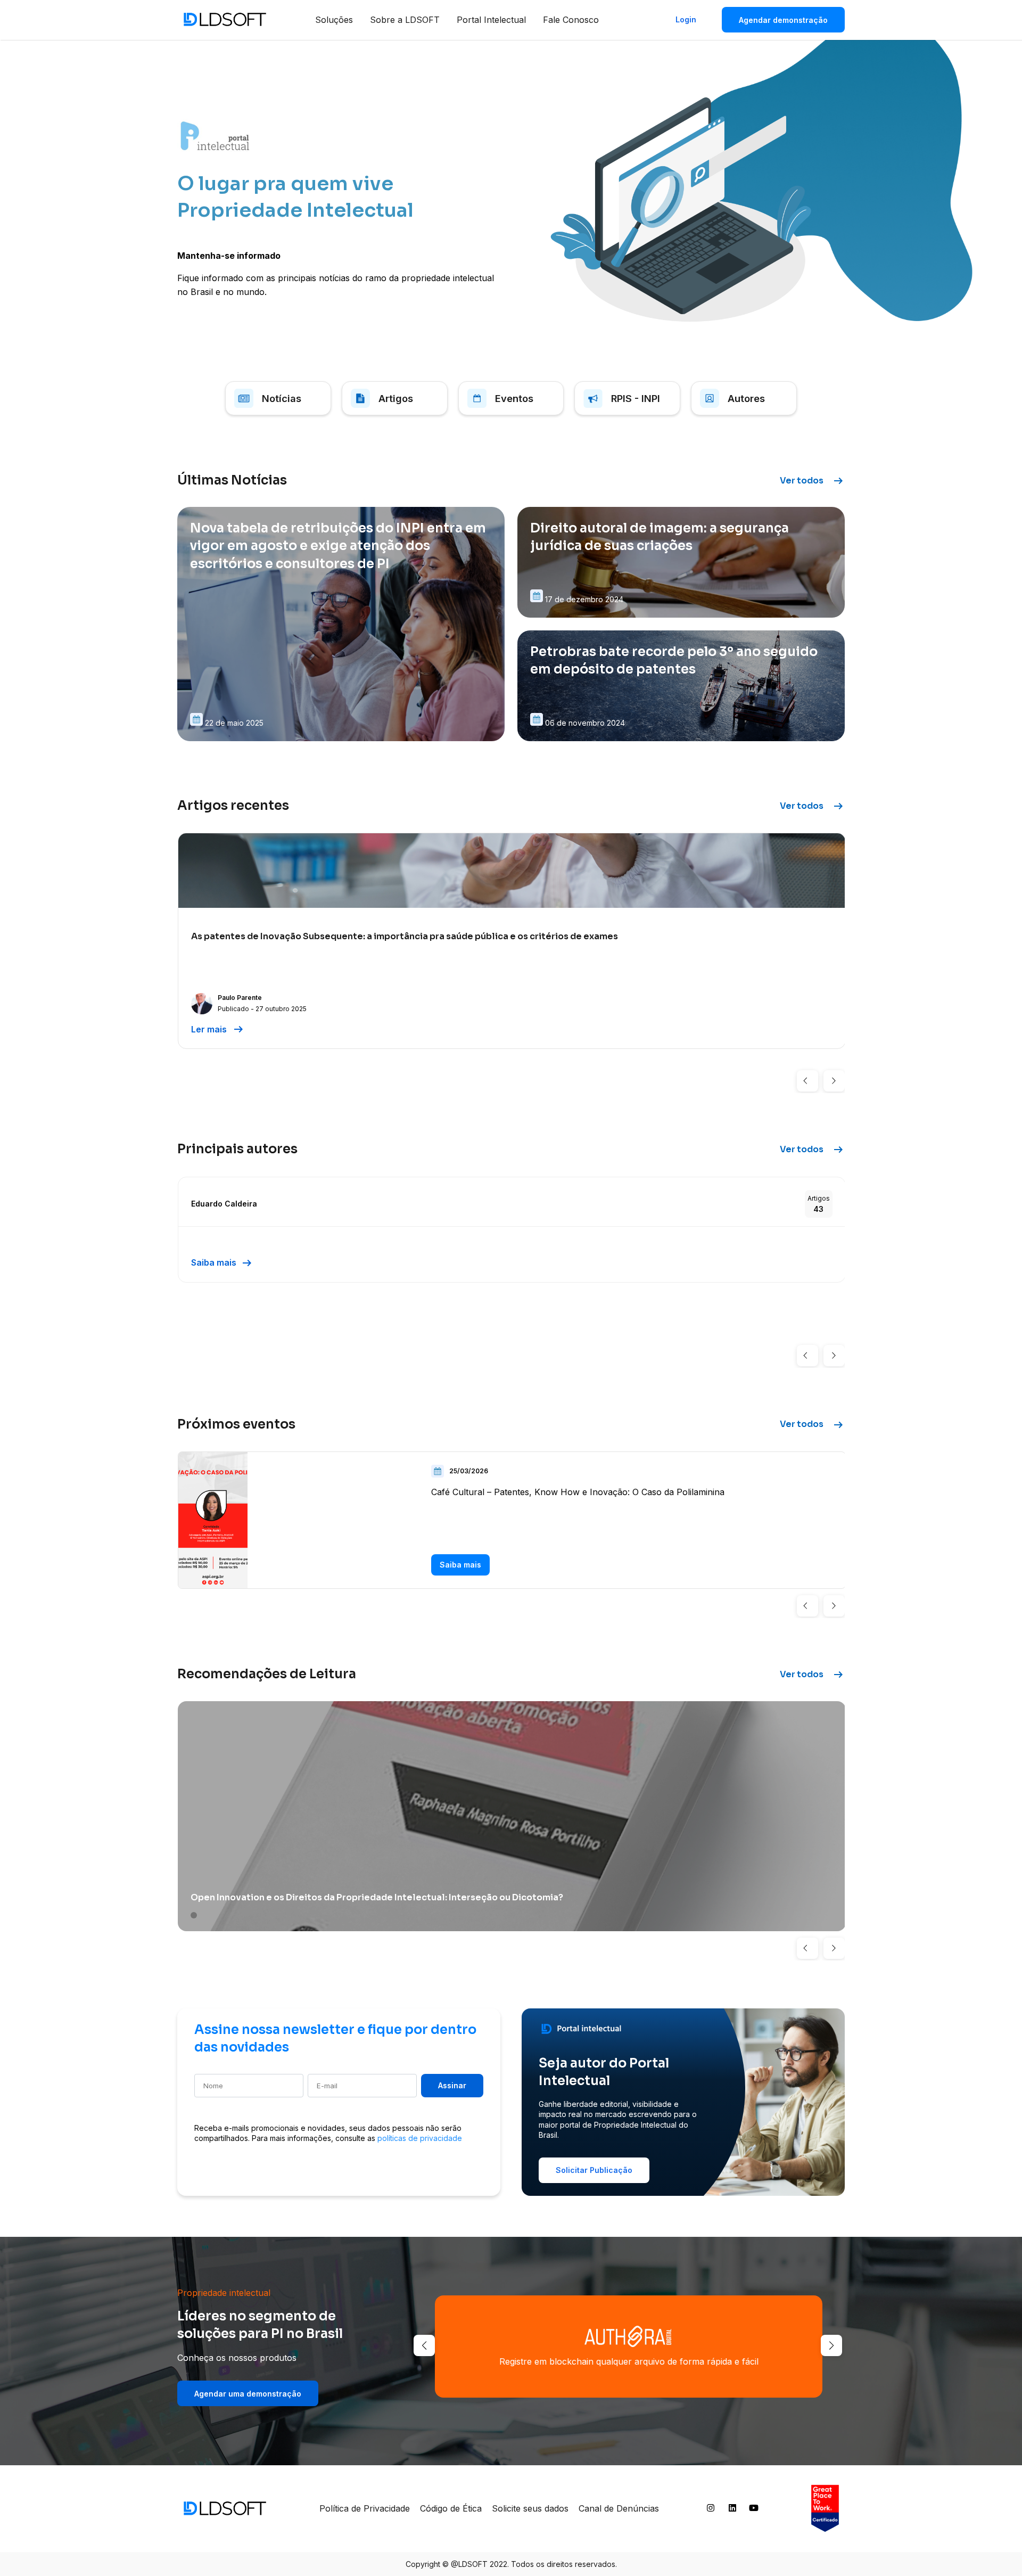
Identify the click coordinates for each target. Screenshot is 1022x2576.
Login (686, 19)
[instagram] (711, 2510)
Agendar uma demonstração (248, 2394)
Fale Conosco (571, 20)
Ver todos (812, 481)
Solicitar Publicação (594, 2170)
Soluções (334, 20)
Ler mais (218, 1029)
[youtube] (754, 2510)
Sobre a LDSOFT (405, 20)
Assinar (452, 2085)
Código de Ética (451, 2508)
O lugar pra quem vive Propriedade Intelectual (295, 197)
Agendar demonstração (783, 20)
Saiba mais (222, 1263)
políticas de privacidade (420, 2138)
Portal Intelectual (491, 20)
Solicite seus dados (530, 2508)
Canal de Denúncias (619, 2508)
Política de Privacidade (365, 2508)
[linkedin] (732, 2510)
